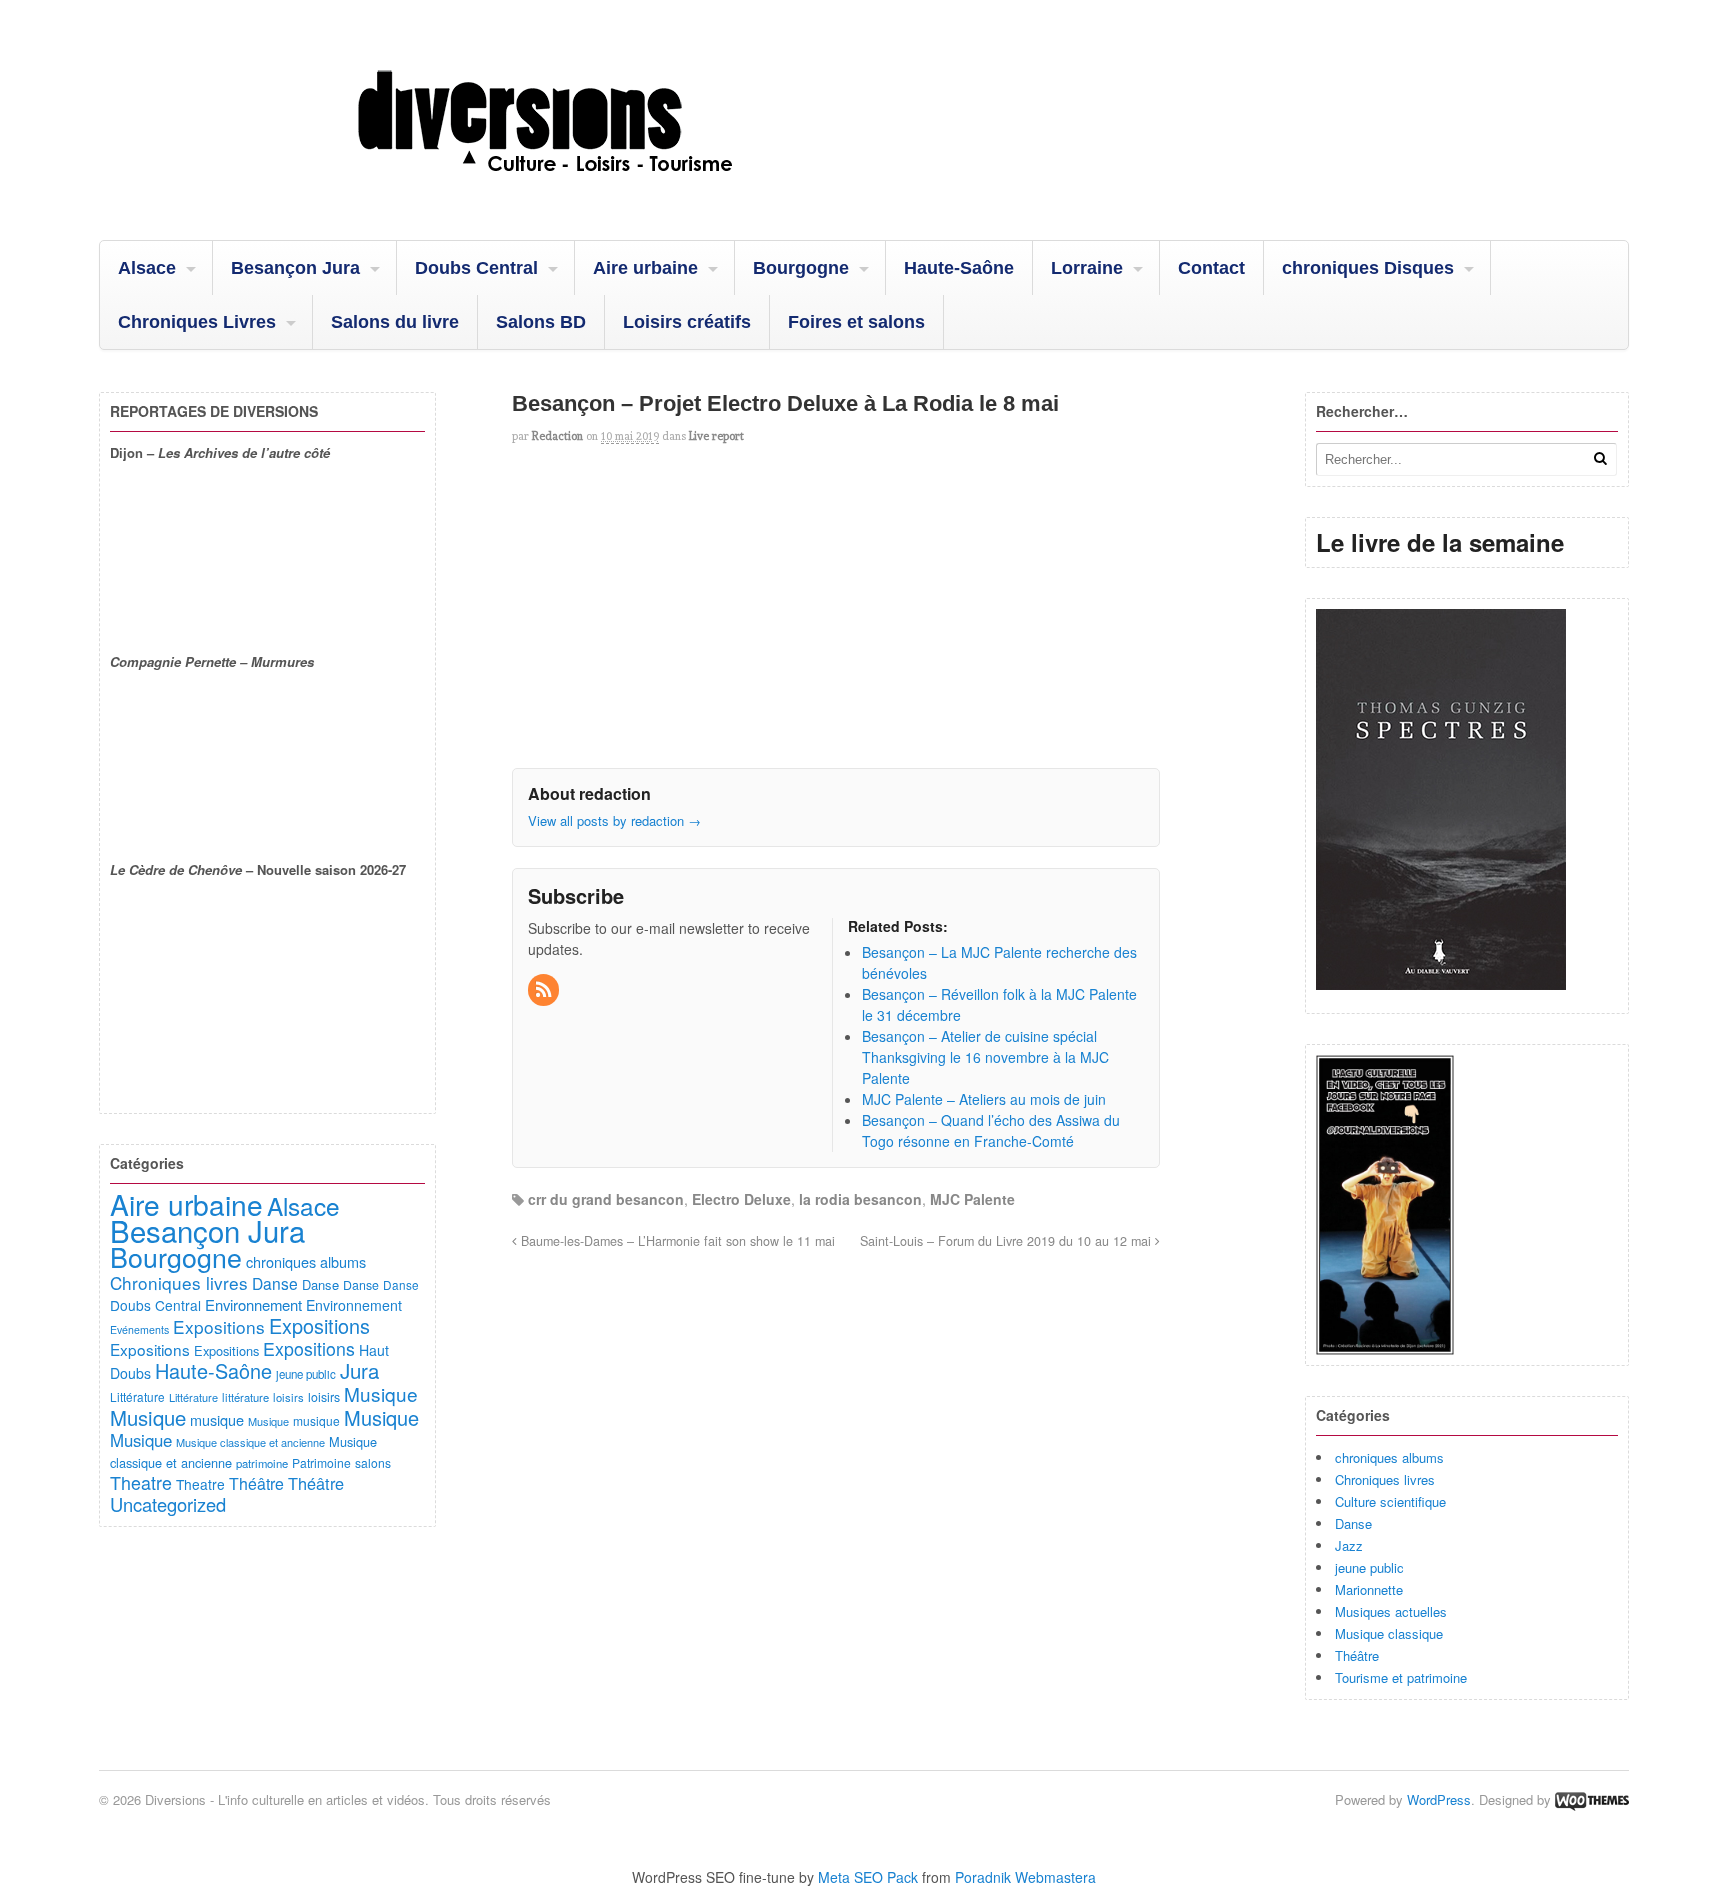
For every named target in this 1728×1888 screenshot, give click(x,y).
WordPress (1439, 1799)
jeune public (1369, 1567)
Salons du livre (395, 322)
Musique (381, 1393)
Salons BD (541, 322)
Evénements (139, 1329)
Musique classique (1389, 1633)
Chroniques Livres (197, 322)
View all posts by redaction (614, 820)
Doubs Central (476, 268)
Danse (1353, 1523)
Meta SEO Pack (868, 1877)
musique (217, 1419)
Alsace (147, 268)
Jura (359, 1370)
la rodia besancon (860, 1199)
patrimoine (262, 1463)
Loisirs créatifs (687, 322)
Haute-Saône (959, 268)
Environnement (253, 1304)
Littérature (137, 1396)
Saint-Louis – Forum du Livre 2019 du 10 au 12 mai (1007, 1241)
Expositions (219, 1326)
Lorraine (1087, 268)
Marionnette (1369, 1589)
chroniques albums (1389, 1457)
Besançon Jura (295, 268)
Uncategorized (168, 1504)
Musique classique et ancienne (250, 1442)
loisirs (288, 1397)
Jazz (1349, 1545)
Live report (716, 436)
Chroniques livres (1385, 1479)
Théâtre (1357, 1655)
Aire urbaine (645, 268)
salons (373, 1462)
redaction (557, 436)
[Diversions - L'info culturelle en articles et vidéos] (599, 189)
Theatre (141, 1482)
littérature (245, 1397)
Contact (1211, 268)
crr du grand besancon (606, 1199)
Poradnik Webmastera (1025, 1877)
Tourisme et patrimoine (1401, 1677)
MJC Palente (972, 1199)
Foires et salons (856, 322)
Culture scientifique (1390, 1501)
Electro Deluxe (741, 1199)
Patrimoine (321, 1462)
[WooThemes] (1592, 1799)
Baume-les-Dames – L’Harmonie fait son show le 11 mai (676, 1241)
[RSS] (545, 990)
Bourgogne (801, 268)
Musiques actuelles (1391, 1611)
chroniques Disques (1368, 268)
